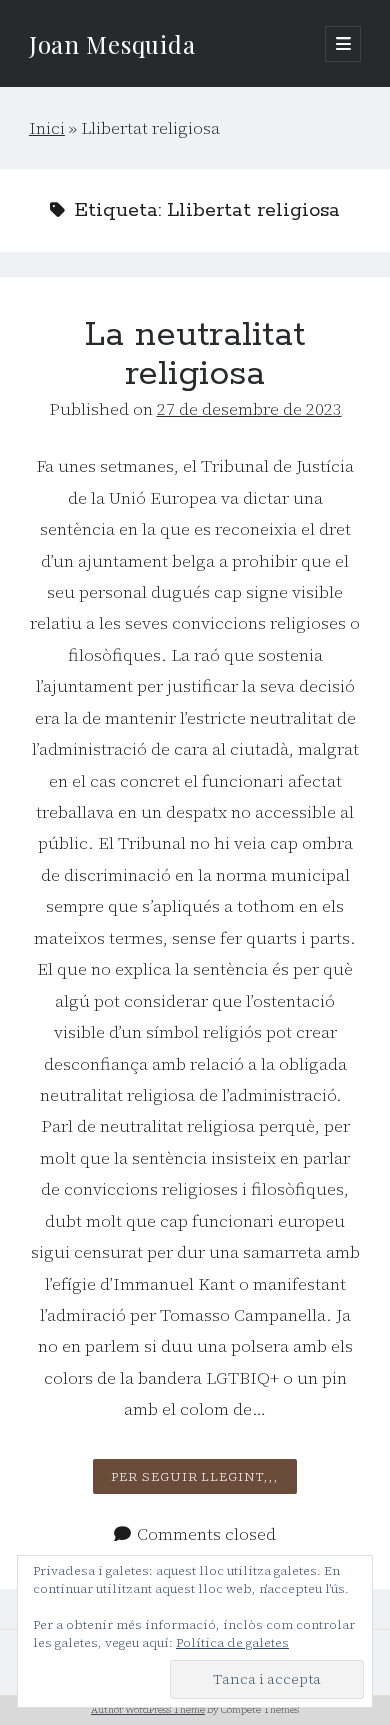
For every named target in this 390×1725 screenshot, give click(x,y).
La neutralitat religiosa (195, 355)
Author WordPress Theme (148, 1709)
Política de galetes (232, 1643)
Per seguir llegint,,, (204, 1480)
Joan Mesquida (112, 44)
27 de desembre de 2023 (249, 409)
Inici (47, 128)
